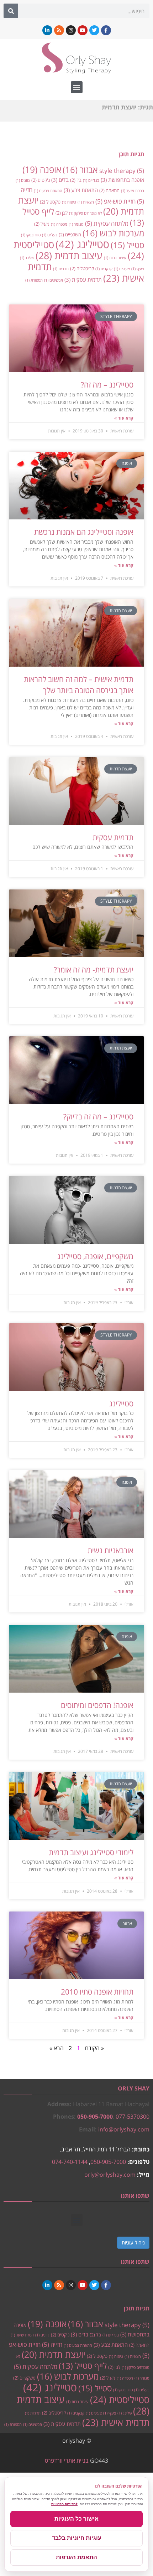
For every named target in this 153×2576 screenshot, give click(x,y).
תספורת (34, 280)
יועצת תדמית (54, 2354)
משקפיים (70, 235)
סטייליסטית (120, 2400)
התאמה (109, 190)
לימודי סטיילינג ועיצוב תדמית (91, 1852)
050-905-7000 (95, 2116)
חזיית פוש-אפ (115, 201)
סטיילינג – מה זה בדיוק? (98, 1117)
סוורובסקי (31, 235)
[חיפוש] (11, 11)
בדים (60, 180)
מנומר (76, 224)
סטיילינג (82, 244)
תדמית (61, 269)
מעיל (42, 224)
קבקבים (104, 269)
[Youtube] (83, 30)
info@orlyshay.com (124, 2129)
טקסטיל (50, 202)
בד (76, 180)
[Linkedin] (47, 30)
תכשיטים (54, 280)
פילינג (27, 258)
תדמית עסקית (83, 279)
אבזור (80, 170)
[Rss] (59, 30)
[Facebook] (106, 30)
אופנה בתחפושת (122, 180)
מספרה (59, 224)
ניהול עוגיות (133, 2243)
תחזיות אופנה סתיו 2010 (97, 1992)
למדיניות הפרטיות (64, 2504)
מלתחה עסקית (107, 223)
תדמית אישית (116, 2422)
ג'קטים (41, 180)
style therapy (122, 170)
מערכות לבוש (113, 233)
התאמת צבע (81, 190)
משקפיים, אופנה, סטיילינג (95, 1256)
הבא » (57, 2048)
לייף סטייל (83, 2366)
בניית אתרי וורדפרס (67, 2460)
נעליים (50, 235)
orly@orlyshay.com (110, 2175)
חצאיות (86, 202)
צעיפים (122, 269)
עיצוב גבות (115, 258)
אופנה (42, 170)
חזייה (52, 2344)
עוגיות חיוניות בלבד (77, 2538)
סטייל (127, 245)
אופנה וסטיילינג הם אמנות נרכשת (84, 532)
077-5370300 (133, 2116)
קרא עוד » (124, 418)
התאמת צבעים (48, 191)
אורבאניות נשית (110, 1550)
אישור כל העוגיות (76, 2519)
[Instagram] (71, 30)
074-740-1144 (70, 2162)
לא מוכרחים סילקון (85, 213)
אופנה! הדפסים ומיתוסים (97, 1705)
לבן (62, 213)
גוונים (23, 180)
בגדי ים (91, 180)
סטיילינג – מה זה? (107, 385)
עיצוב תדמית (69, 255)
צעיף (138, 269)
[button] (77, 87)
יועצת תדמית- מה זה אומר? (94, 970)
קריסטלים (82, 268)
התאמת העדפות (76, 2557)
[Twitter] (94, 30)
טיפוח (69, 202)
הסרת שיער (133, 191)
